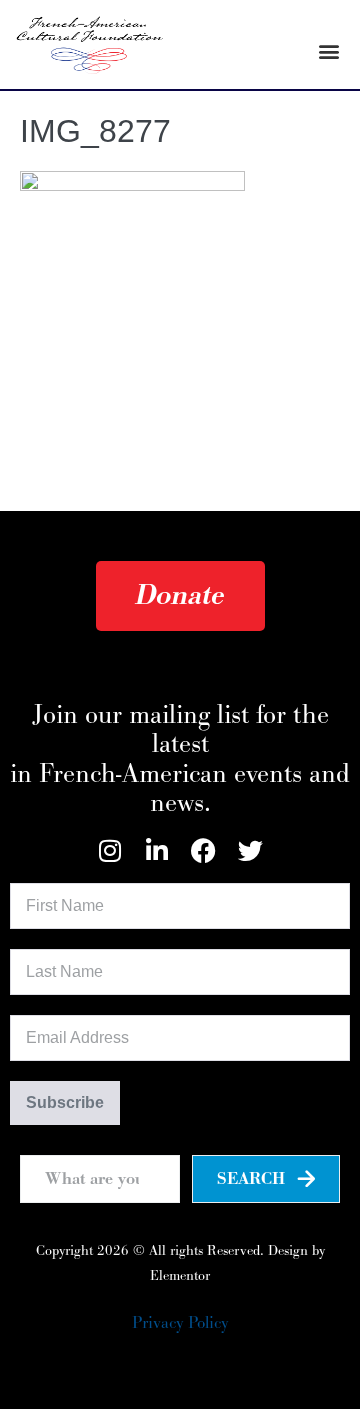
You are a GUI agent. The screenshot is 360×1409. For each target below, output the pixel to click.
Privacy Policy (180, 1323)
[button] (328, 50)
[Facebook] (203, 850)
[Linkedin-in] (156, 850)
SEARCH (251, 1179)
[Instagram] (109, 850)
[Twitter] (250, 850)
